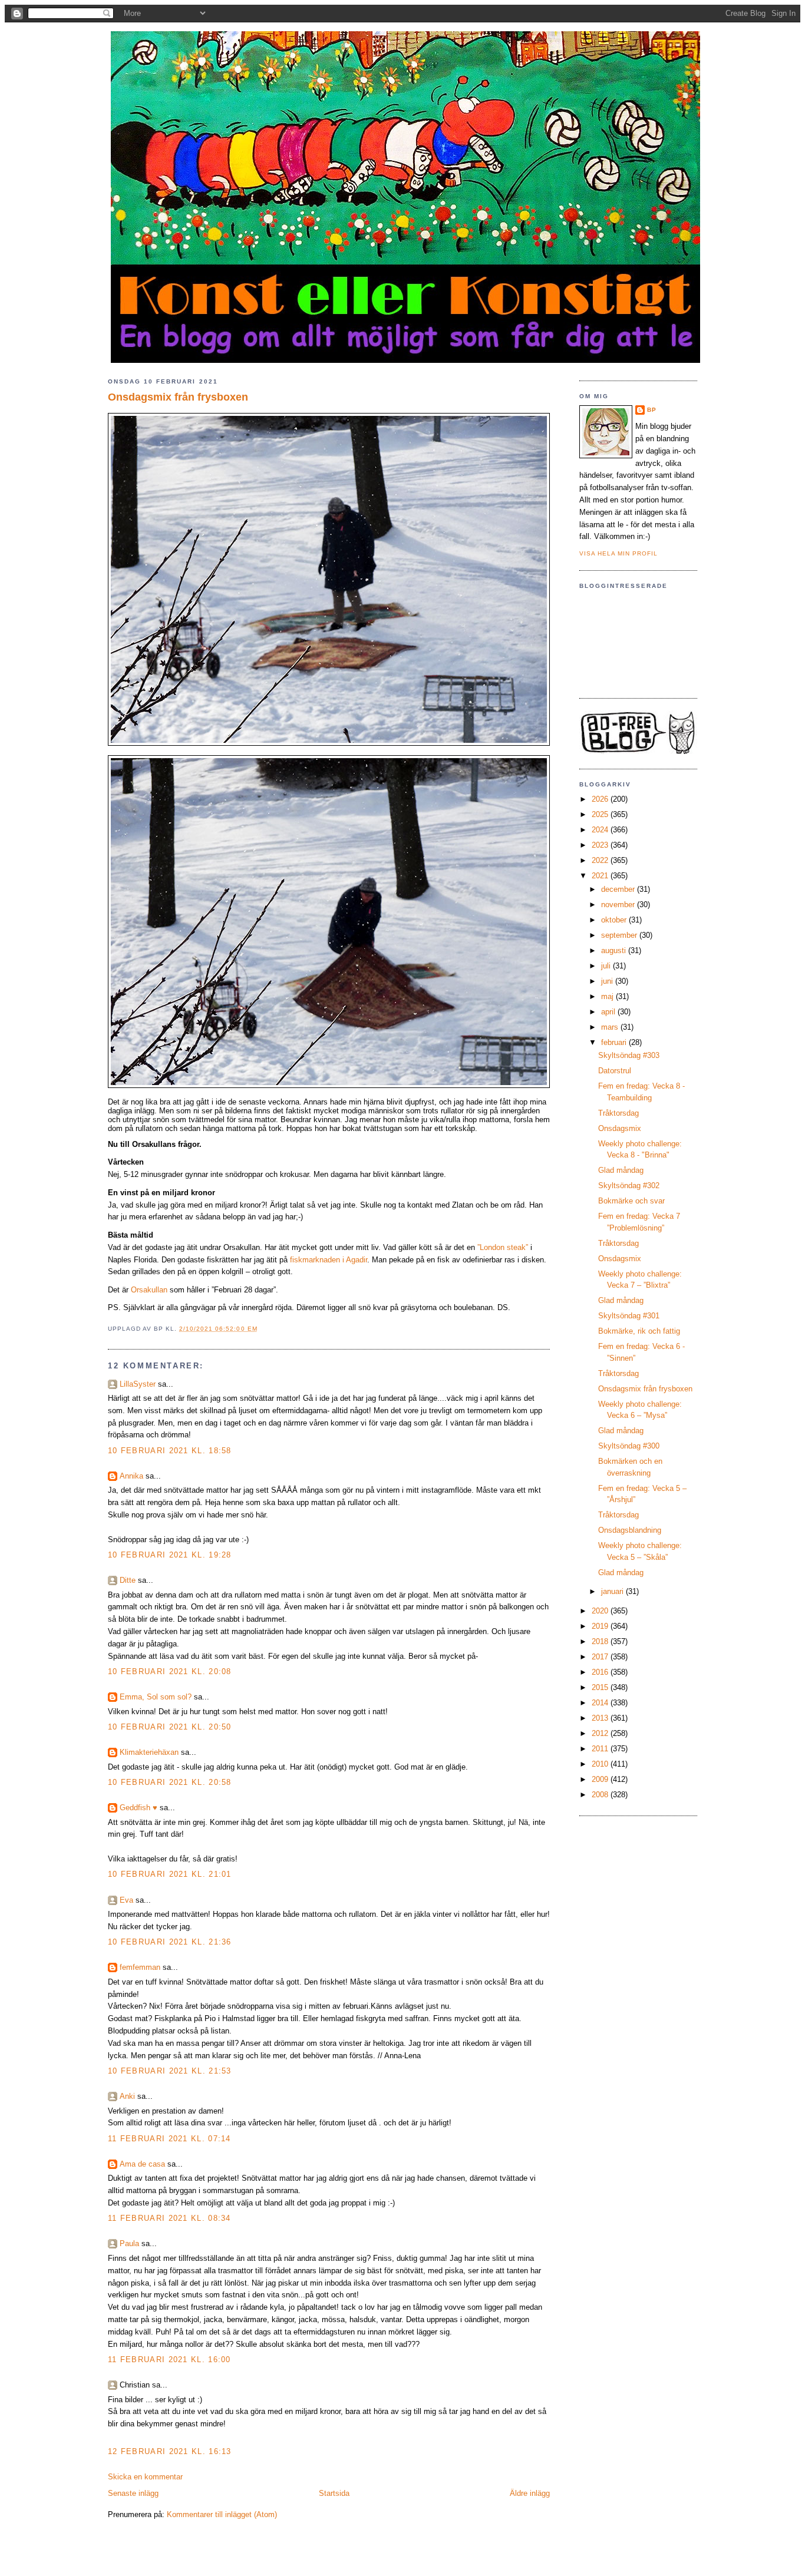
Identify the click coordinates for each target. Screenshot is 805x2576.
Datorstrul (615, 1071)
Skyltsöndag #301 (629, 1316)
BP (652, 410)
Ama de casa (142, 2164)
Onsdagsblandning (630, 1530)
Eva (126, 1900)
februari (615, 1042)
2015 (601, 1687)
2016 (601, 1672)
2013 (601, 1718)
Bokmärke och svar (631, 1201)
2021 (601, 876)
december (619, 889)
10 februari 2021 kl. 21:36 (170, 1942)
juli (607, 966)
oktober (615, 920)
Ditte (128, 1580)
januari (613, 1591)
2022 (601, 860)
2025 (601, 814)
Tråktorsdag (618, 1113)
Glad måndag (621, 1170)
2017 (601, 1657)
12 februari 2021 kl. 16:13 (170, 2451)
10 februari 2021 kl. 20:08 (170, 1671)
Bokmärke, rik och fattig (639, 1331)
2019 (601, 1626)
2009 (601, 1779)
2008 (601, 1795)
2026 (601, 799)
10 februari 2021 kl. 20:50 (170, 1727)
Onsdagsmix (620, 1128)
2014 (601, 1703)
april (609, 1012)
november (619, 905)
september (620, 935)
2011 (601, 1749)
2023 (601, 845)
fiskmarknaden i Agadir (329, 1260)
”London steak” (503, 1247)
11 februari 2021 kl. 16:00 (169, 2360)
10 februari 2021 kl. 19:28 (170, 1555)
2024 (601, 830)
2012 (601, 1733)
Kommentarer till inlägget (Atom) (222, 2514)
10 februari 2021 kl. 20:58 (170, 1782)
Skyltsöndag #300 (629, 1446)
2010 (601, 1764)
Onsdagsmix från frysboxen (178, 397)
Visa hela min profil (618, 553)
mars (611, 1027)
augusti (615, 950)
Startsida (334, 2493)
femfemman (140, 1967)
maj (608, 996)
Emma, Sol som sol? (156, 1697)
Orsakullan (149, 1290)
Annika (131, 1476)
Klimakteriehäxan (149, 1752)
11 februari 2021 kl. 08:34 (169, 2218)
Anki (127, 2096)
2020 (601, 1611)
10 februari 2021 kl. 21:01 (170, 1874)
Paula (129, 2243)
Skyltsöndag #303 (629, 1055)
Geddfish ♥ (138, 1808)
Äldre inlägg (530, 2493)
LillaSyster (138, 1384)
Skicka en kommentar (145, 2477)
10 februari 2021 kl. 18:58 (170, 1451)
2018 (601, 1641)
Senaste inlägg (133, 2493)
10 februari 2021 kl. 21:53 (170, 2071)
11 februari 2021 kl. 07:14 (169, 2139)
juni (608, 981)
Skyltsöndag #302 (629, 1186)
